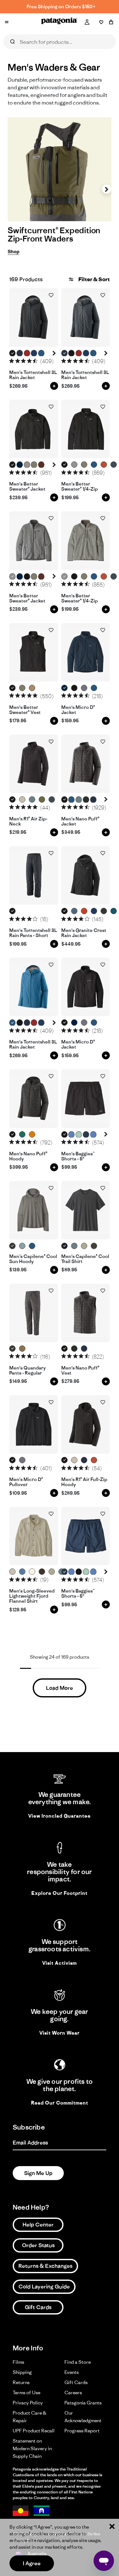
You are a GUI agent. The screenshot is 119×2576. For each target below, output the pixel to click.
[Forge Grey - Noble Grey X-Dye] (13, 1246)
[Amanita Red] (27, 353)
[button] (54, 353)
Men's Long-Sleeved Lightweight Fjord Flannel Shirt (32, 1596)
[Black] (13, 353)
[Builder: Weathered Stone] (52, 1572)
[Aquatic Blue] (41, 353)
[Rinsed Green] (79, 1135)
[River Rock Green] (34, 465)
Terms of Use (26, 2392)
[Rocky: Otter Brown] (42, 1572)
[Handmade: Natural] (32, 1572)
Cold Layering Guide (44, 2287)
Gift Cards (38, 2307)
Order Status (38, 2245)
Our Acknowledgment (83, 2417)
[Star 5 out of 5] (35, 361)
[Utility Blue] (74, 911)
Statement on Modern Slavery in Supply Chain (32, 2448)
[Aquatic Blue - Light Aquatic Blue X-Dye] (32, 1246)
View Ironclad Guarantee (60, 1816)
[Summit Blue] (114, 465)
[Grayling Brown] (32, 688)
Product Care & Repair (30, 2417)
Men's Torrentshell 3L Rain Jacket (33, 375)
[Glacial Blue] (114, 911)
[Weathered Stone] (84, 1246)
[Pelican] (22, 800)
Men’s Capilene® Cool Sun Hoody (33, 1259)
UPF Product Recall (34, 2431)
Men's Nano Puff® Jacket (80, 822)
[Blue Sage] (32, 800)
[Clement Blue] (34, 353)
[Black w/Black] (65, 1135)
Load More (60, 1688)
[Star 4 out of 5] (29, 361)
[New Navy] (20, 465)
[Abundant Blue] (72, 1135)
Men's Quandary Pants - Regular (27, 1371)
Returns (21, 2382)
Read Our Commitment (60, 2103)
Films (18, 2362)
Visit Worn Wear (60, 2033)
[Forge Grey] (13, 1349)
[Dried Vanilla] (41, 465)
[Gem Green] (22, 1135)
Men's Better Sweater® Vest (25, 710)
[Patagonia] (59, 22)
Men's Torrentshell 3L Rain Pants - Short (33, 933)
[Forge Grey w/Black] (104, 911)
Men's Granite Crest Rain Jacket (84, 933)
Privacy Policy (28, 2403)
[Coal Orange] (104, 465)
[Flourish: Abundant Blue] (93, 1135)
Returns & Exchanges (45, 2266)
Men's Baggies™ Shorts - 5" (78, 1156)
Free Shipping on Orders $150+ (61, 7)
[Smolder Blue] (20, 353)
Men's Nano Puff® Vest (80, 1371)
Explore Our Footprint (60, 1893)
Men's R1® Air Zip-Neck (28, 822)
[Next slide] (107, 189)
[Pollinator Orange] (84, 911)
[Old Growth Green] (86, 800)
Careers (73, 2392)
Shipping (22, 2372)
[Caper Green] (42, 800)
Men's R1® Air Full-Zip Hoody (84, 1482)
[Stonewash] (27, 465)
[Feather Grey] (84, 688)
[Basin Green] (94, 1246)
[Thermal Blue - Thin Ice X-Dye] (22, 1246)
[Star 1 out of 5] (12, 361)
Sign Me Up (38, 2173)
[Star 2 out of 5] (18, 361)
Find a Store (78, 2362)
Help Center (38, 2225)
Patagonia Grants (83, 2403)
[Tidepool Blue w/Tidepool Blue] (86, 1135)
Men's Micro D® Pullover (26, 1482)
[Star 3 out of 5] (23, 361)
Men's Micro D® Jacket (78, 710)
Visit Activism (60, 1963)
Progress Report (82, 2431)
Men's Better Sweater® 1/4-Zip (79, 487)
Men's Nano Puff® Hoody (28, 1156)
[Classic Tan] (22, 1349)
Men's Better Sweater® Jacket (27, 487)
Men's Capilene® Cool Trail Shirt (85, 1259)
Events (72, 2372)
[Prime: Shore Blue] (22, 1572)
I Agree (32, 2563)
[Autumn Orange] (32, 1135)
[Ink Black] (65, 1246)
